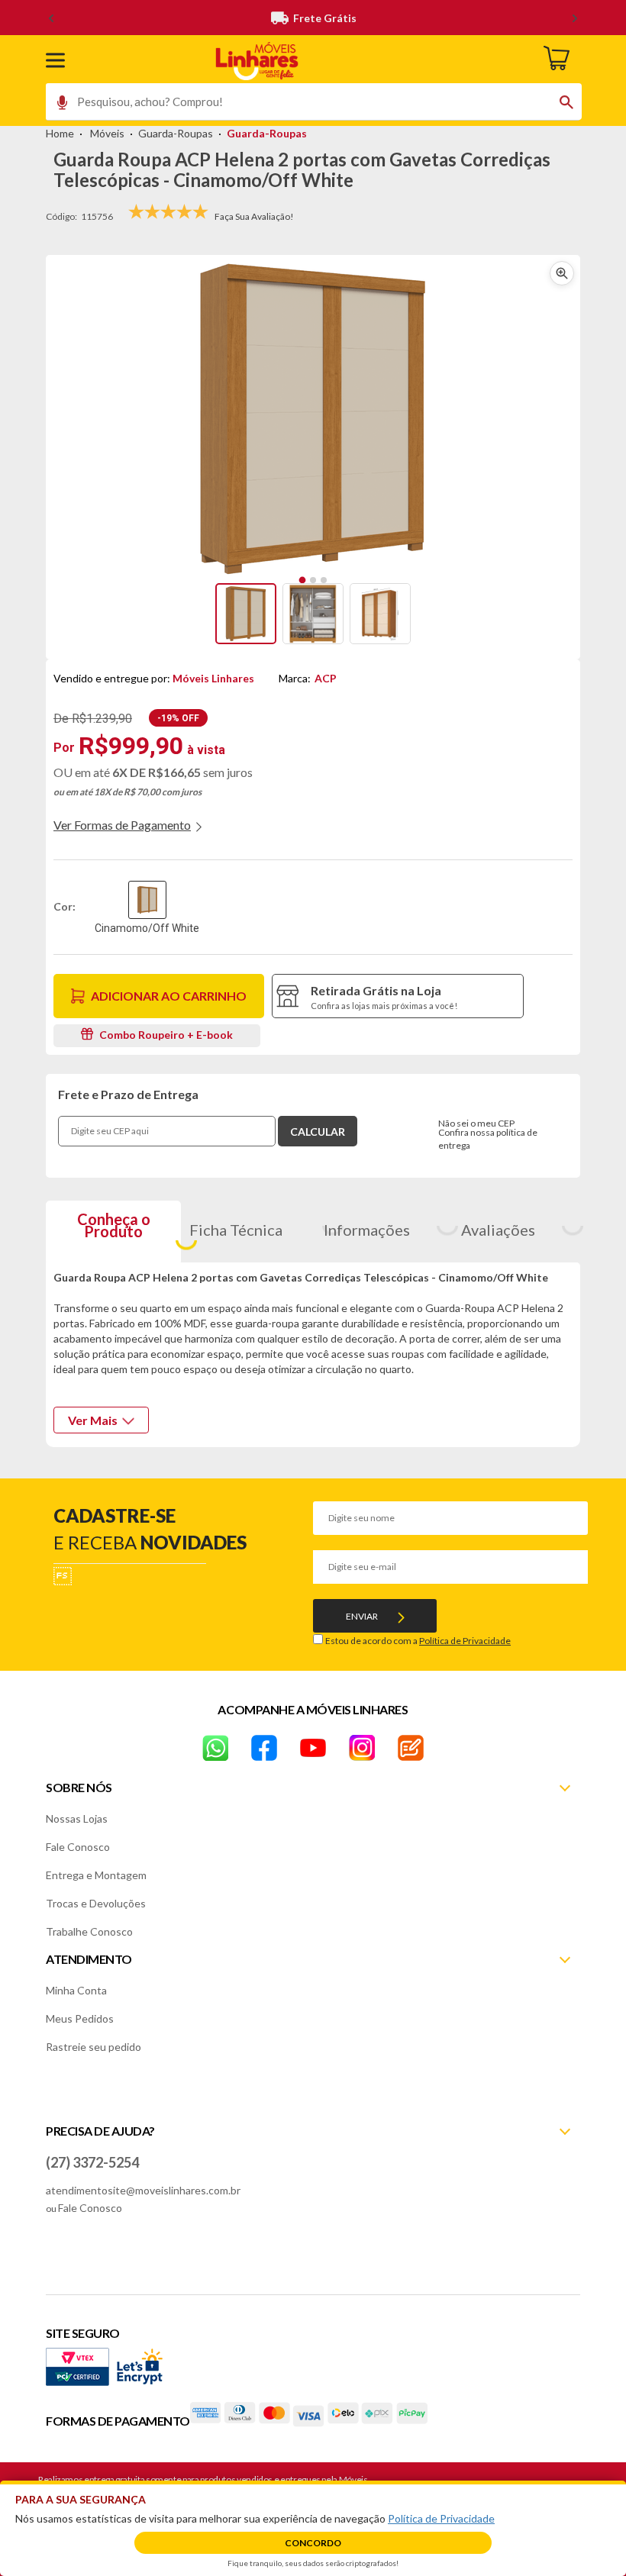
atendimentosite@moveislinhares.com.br (143, 2190)
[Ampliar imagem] (562, 273)
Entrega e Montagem (96, 1875)
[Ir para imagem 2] (313, 580)
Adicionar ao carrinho (169, 996)
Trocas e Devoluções (96, 1903)
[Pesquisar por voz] (57, 106)
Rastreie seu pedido (94, 2047)
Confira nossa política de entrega (488, 1139)
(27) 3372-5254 (92, 2162)
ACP (326, 678)
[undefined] (313, 419)
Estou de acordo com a (418, 1641)
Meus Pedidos (80, 2018)
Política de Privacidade (465, 1641)
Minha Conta (76, 1990)
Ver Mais (93, 1420)
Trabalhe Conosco (89, 1931)
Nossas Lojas (77, 1818)
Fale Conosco (78, 1847)
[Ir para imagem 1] (303, 580)
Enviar (362, 1616)
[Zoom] (246, 614)
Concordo (313, 2543)
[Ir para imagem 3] (324, 580)
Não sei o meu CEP (476, 1123)
